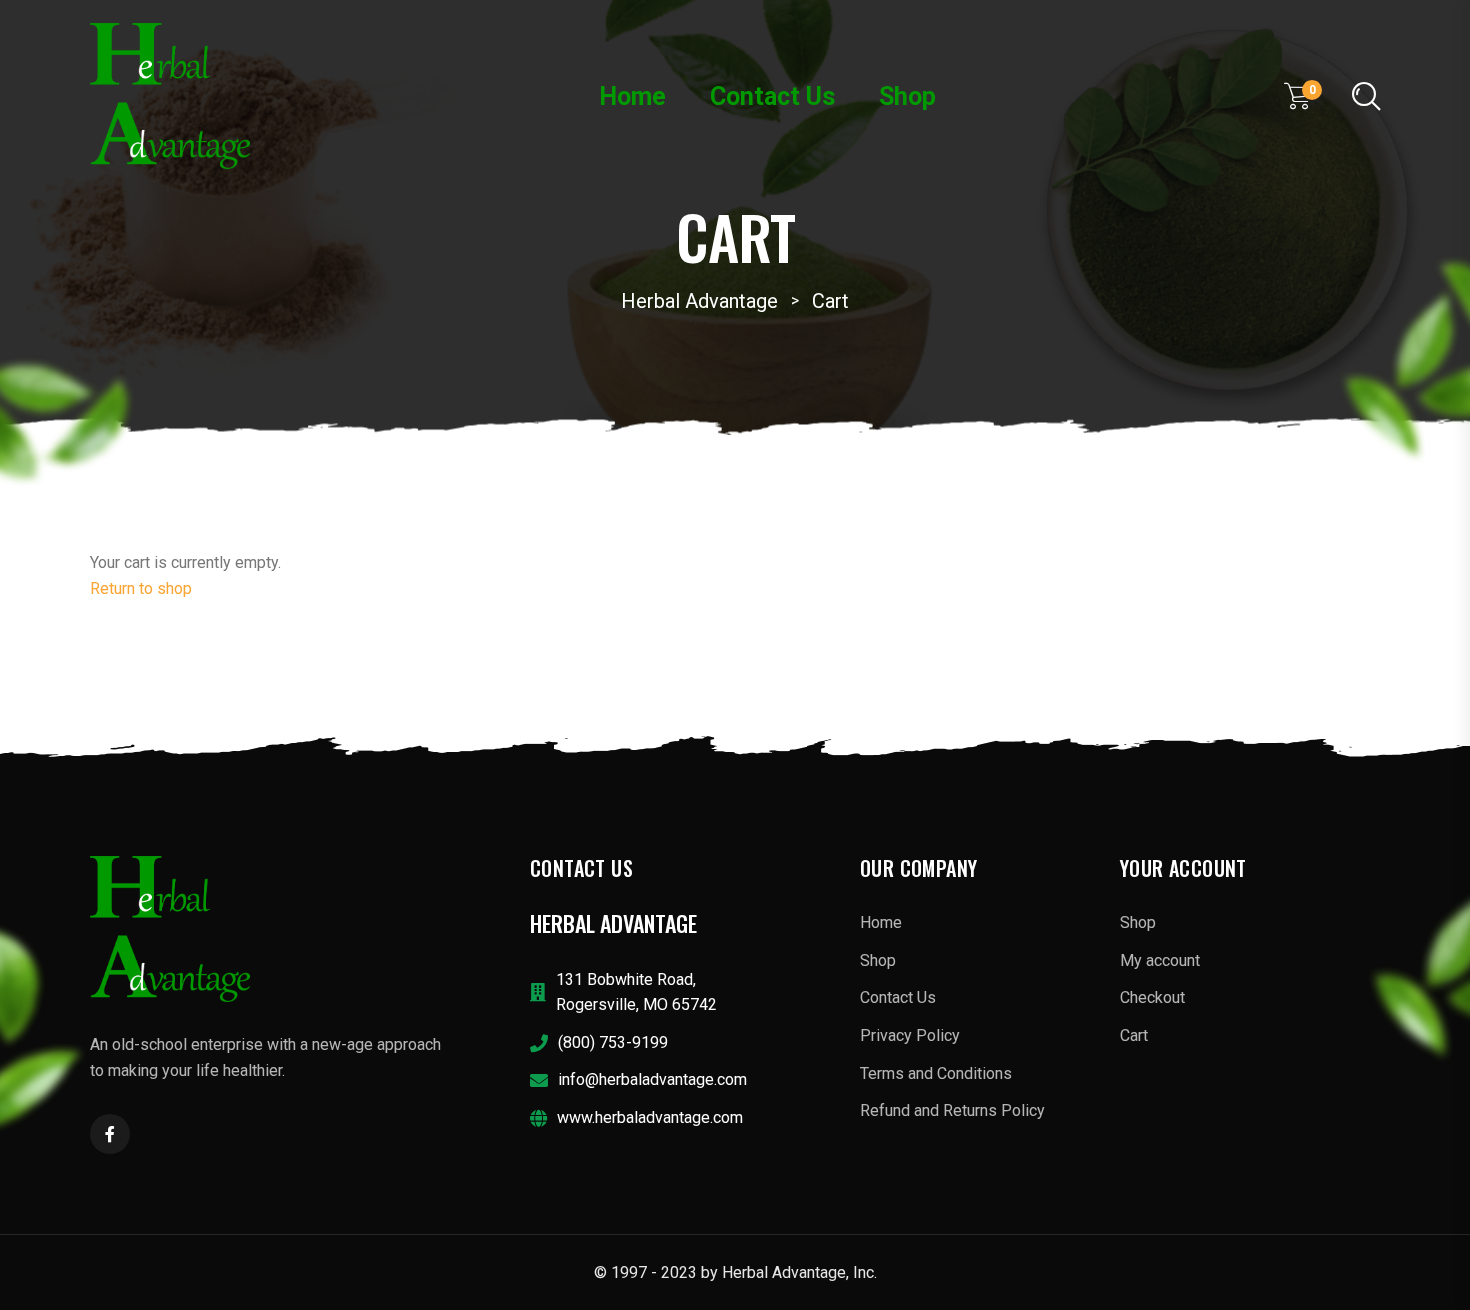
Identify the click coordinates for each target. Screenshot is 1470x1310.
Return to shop (141, 588)
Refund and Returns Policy (952, 1110)
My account (1160, 960)
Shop (907, 96)
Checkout (1152, 997)
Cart (1134, 1035)
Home (632, 96)
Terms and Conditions (936, 1073)
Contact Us (772, 96)
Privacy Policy (910, 1035)
